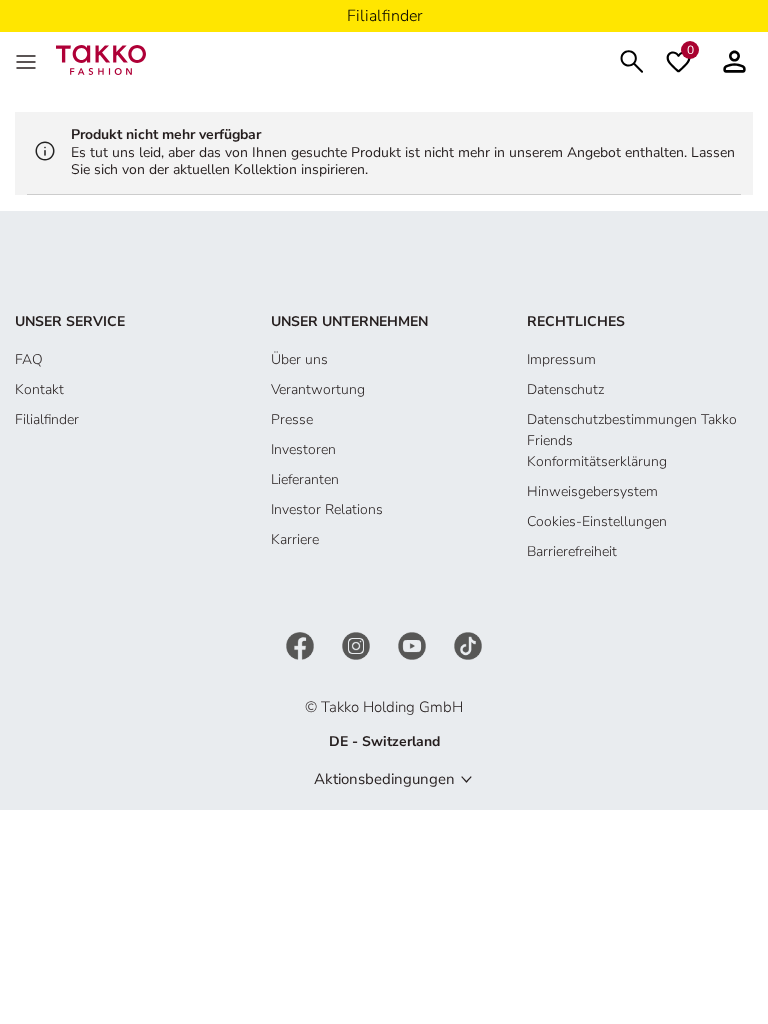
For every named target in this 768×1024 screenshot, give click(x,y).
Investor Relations (327, 509)
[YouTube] (414, 644)
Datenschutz (565, 389)
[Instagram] (358, 644)
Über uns (299, 359)
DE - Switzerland (384, 741)
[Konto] (734, 59)
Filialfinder (47, 419)
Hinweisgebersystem (592, 491)
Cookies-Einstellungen (597, 521)
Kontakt (39, 389)
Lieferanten (305, 479)
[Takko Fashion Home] (101, 58)
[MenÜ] (28, 60)
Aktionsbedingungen (384, 779)
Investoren (303, 449)
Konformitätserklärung (597, 461)
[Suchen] (632, 59)
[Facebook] (302, 644)
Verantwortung (318, 389)
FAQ (29, 359)
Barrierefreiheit (572, 551)
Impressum (561, 359)
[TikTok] (468, 644)
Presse (292, 419)
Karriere (295, 539)
